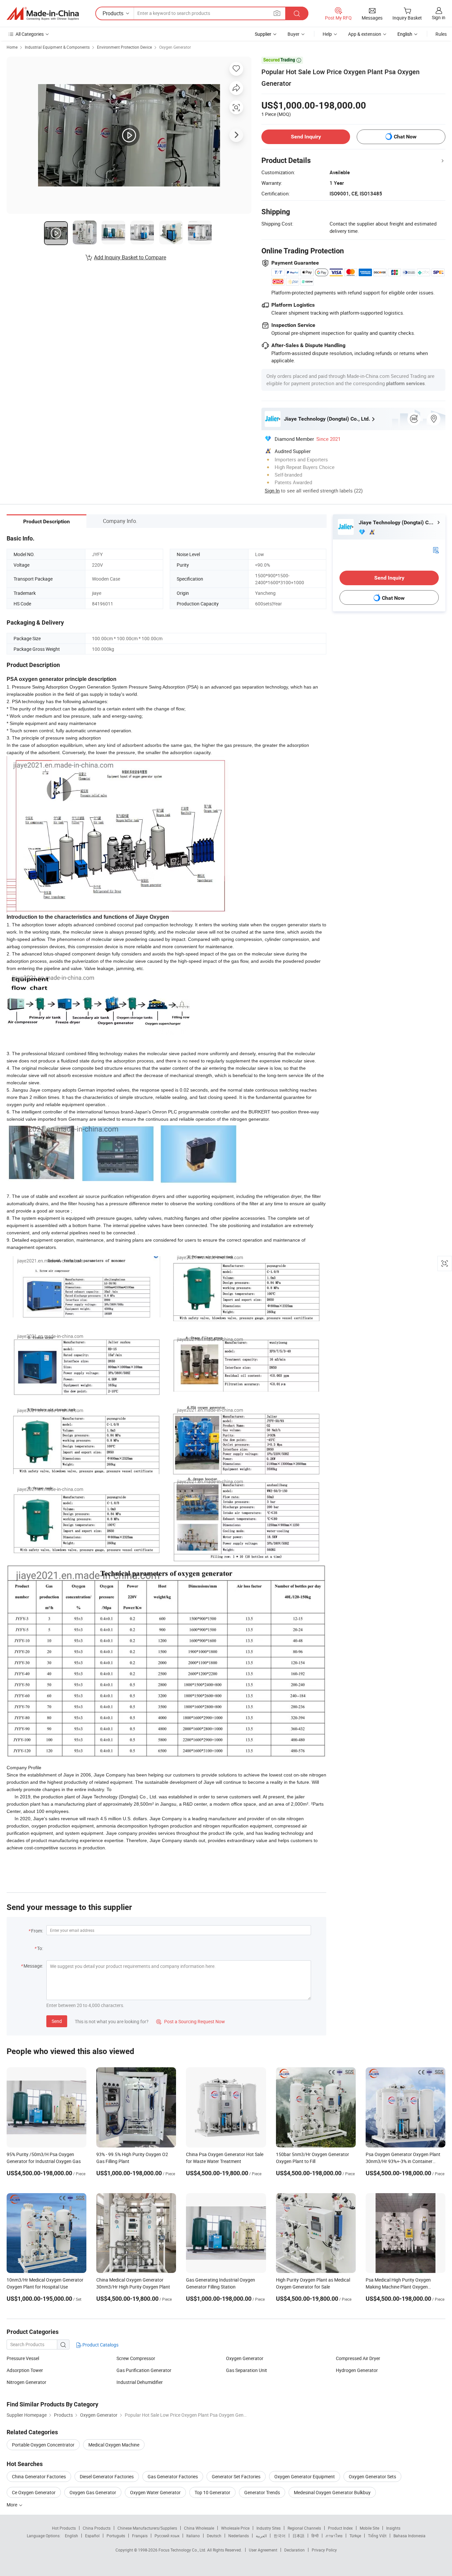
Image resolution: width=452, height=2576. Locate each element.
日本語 (298, 2536)
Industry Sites (269, 2528)
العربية (261, 2536)
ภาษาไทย (334, 2536)
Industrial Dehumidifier (140, 2382)
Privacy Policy (324, 2550)
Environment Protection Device (124, 47)
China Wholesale (199, 2528)
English (71, 2536)
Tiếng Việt (377, 2536)
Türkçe (355, 2536)
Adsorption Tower (25, 2370)
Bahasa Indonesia (409, 2536)
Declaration (294, 2550)
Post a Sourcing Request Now (191, 2021)
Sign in (439, 17)
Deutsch (214, 2536)
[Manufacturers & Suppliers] (43, 14)
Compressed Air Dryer (358, 2358)
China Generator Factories (39, 2476)
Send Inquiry (306, 137)
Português (116, 2536)
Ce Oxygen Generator (34, 2492)
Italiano (193, 2536)
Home (12, 47)
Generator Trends (262, 2492)
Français (140, 2536)
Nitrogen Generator (26, 2382)
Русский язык (167, 2536)
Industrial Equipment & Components (57, 47)
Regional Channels (304, 2528)
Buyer (294, 34)
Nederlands (239, 2536)
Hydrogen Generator (357, 2370)
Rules (441, 34)
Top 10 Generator (212, 2492)
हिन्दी (315, 2536)
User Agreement (263, 2550)
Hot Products (64, 2528)
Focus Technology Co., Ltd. (183, 2550)
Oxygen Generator (175, 47)
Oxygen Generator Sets (372, 2476)
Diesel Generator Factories (107, 2476)
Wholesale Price (235, 2528)
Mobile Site (369, 2528)
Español (92, 2536)
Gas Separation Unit (247, 2370)
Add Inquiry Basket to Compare (130, 257)
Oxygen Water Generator (155, 2492)
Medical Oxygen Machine (114, 2445)
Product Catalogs (100, 2345)
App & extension (365, 34)
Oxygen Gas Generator (93, 2492)
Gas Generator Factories (173, 2476)
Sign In (272, 490)
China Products (97, 2528)
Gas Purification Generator (144, 2370)
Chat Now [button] (405, 137)
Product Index (340, 2528)
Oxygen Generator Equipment (305, 2476)
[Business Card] (436, 550)
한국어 (280, 2536)
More (12, 2505)
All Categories (30, 34)
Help (327, 34)
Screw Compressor (136, 2358)
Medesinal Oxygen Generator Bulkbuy (332, 2492)
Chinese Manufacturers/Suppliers (147, 2528)
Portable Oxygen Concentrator (43, 2445)
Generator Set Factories (236, 2476)
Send (57, 2021)
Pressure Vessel (23, 2358)
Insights (393, 2528)
